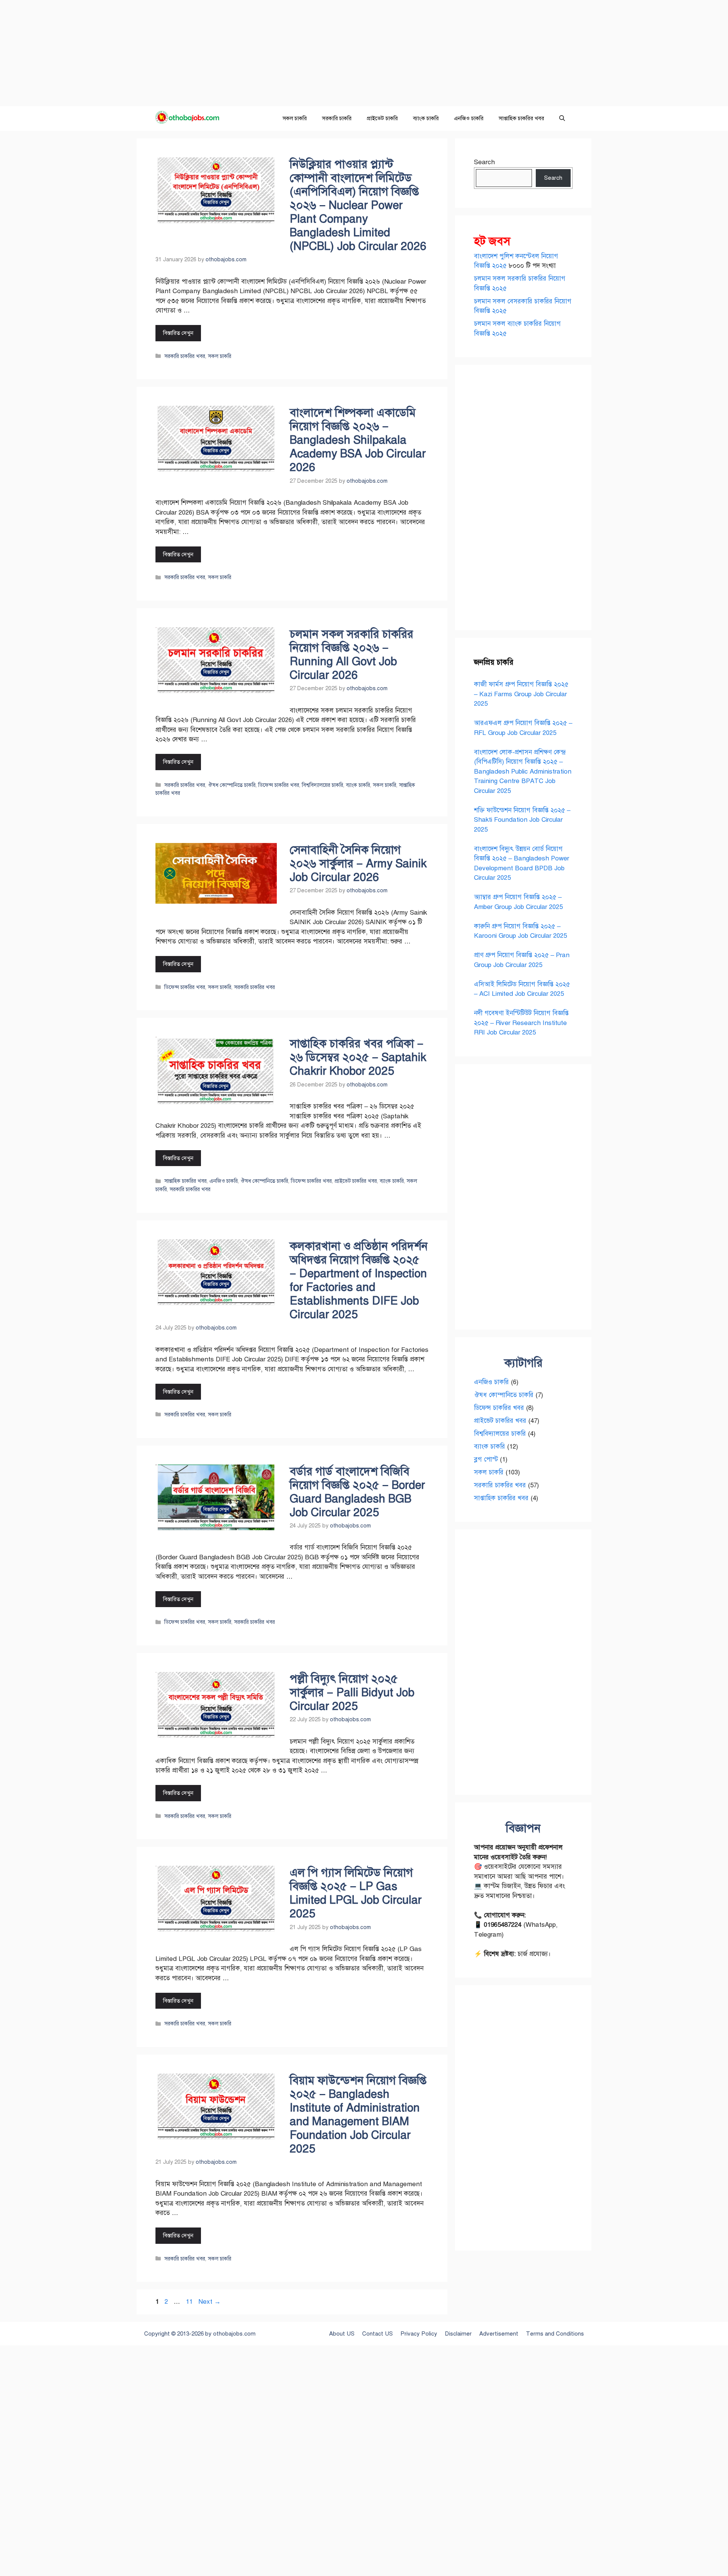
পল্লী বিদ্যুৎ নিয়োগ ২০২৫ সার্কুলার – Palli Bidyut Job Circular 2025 (352, 1692)
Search (484, 162)
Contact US (377, 2334)
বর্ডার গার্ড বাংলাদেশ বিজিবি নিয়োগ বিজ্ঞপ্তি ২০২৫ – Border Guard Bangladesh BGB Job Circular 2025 (357, 1492)
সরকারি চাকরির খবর (185, 356)
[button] (562, 119)
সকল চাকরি (295, 118)
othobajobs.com (234, 2334)
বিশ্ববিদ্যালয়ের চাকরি (322, 785)
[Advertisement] (227, 53)
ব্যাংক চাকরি (426, 118)
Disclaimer (458, 2334)
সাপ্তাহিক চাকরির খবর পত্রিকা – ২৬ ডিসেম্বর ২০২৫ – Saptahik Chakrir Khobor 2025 (358, 1057)
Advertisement (499, 2334)
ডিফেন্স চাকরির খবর (279, 785)
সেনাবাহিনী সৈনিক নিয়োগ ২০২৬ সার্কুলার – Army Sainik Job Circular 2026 (358, 863)
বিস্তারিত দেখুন (178, 333)
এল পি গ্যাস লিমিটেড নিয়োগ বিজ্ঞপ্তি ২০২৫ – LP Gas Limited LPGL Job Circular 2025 (356, 1893)
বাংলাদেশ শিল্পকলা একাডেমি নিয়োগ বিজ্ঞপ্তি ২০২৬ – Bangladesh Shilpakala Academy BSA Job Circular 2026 (358, 440)
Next (209, 2302)
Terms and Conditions (555, 2334)
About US (342, 2334)
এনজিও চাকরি (469, 118)
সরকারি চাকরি (337, 118)
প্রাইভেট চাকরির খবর (356, 1181)
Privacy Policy (419, 2334)
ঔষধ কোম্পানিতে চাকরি (232, 785)
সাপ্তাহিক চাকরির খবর (521, 118)
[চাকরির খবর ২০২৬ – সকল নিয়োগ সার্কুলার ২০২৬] (190, 119)
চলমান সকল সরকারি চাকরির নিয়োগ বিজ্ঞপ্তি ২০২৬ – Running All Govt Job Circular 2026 (351, 655)
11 (190, 2302)
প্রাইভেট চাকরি (382, 118)
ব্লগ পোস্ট (486, 1459)
